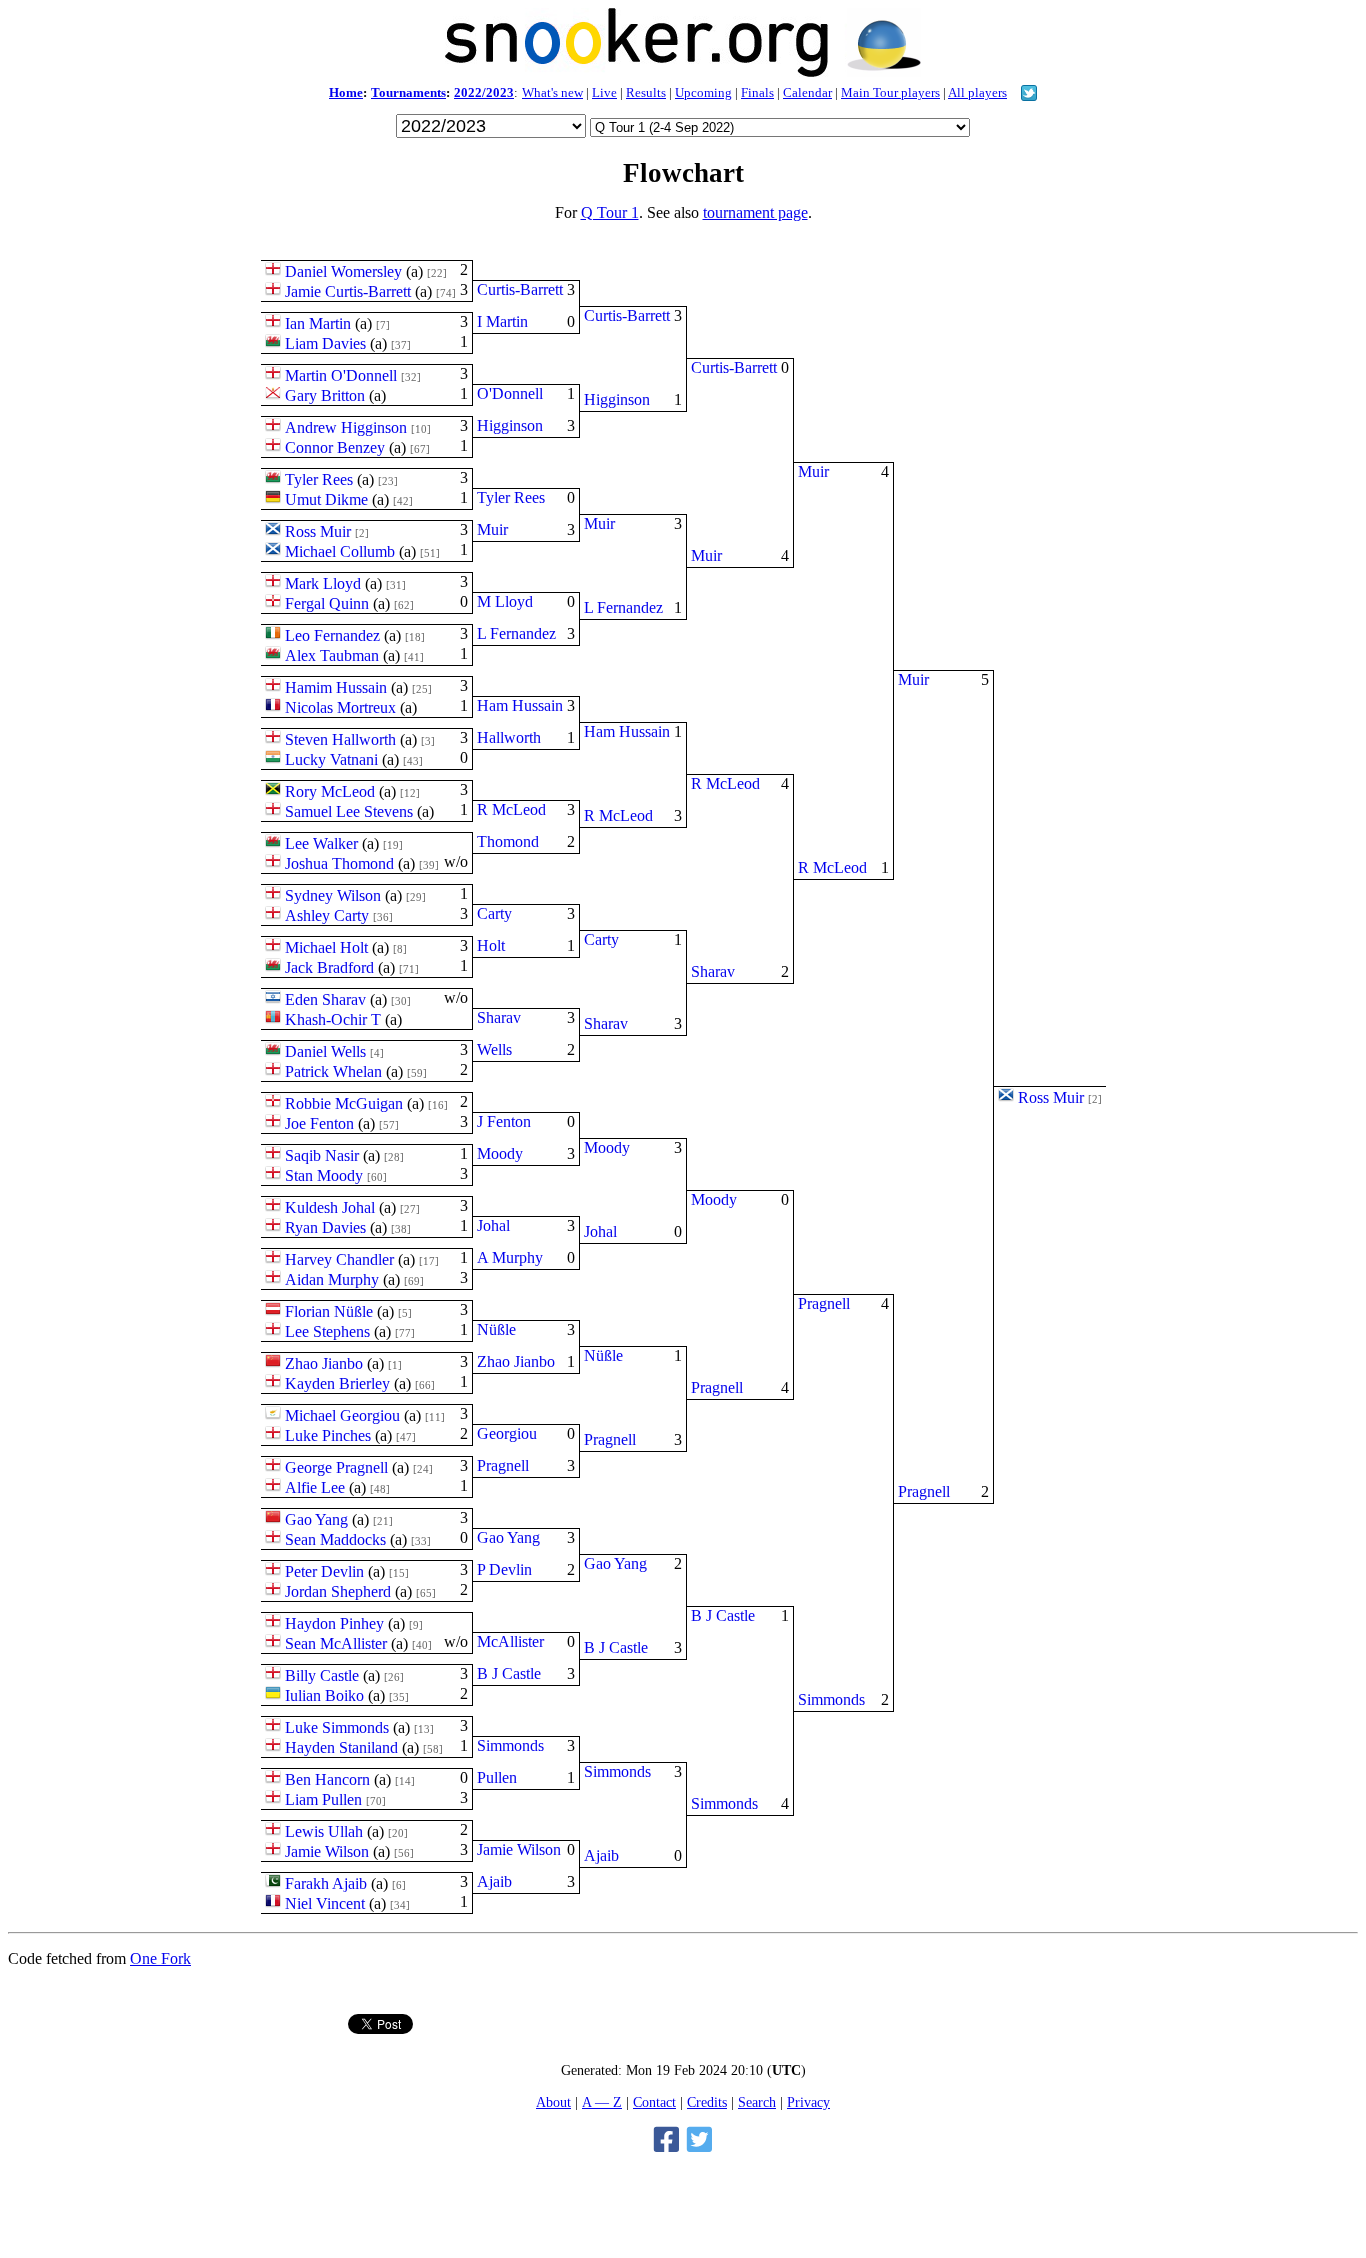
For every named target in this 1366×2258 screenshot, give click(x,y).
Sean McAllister (336, 1643)
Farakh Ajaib (326, 1883)
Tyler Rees (319, 479)
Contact (654, 2102)
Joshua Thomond (339, 863)
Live (604, 92)
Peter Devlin (324, 1571)
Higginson (510, 425)
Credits (707, 2102)
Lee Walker (321, 843)
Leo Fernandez (332, 635)
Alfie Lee (315, 1487)
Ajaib (494, 1881)
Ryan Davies (325, 1227)
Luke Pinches (328, 1435)
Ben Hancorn (327, 1779)
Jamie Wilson (327, 1851)
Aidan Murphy (332, 1279)
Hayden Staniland (341, 1747)
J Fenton (504, 1121)
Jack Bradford (329, 967)
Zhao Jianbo (324, 1363)
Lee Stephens (327, 1331)
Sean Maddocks (335, 1539)
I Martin (502, 321)
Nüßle (496, 1329)
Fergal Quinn (327, 603)
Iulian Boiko (324, 1695)
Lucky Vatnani (331, 759)
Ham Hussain (520, 705)
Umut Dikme (326, 499)
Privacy (808, 2102)
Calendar (807, 92)
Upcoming (703, 92)
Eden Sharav (325, 999)
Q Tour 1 (610, 212)
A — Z (602, 2102)
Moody (500, 1153)
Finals (757, 92)
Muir (492, 529)
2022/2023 (484, 92)
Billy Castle (322, 1675)
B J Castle (509, 1673)
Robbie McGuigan (344, 1103)
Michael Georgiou (342, 1415)
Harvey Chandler (339, 1259)
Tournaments (408, 92)
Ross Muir (318, 531)
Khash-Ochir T (333, 1019)
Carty (494, 913)
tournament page (755, 212)
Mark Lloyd (323, 583)
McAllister (510, 1641)
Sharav (499, 1017)
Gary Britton (325, 395)
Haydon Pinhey (334, 1623)
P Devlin (504, 1569)
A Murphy (510, 1257)
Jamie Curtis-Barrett (348, 291)
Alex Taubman (332, 655)
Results (646, 92)
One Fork (160, 1958)
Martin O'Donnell (341, 375)
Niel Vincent (325, 1903)
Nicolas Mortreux (340, 707)
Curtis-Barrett (520, 289)
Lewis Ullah (324, 1831)
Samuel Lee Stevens (349, 811)
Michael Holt (326, 947)
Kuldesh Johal (330, 1207)
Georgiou (507, 1433)
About (553, 2102)
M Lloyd (505, 601)
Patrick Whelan (333, 1071)
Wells (494, 1049)
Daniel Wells (325, 1051)
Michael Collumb (340, 551)
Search (757, 2102)
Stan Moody (324, 1175)
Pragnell (503, 1465)
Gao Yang (316, 1519)
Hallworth (509, 737)
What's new (552, 92)
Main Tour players (890, 92)
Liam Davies (325, 343)
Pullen (497, 1777)
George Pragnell (336, 1467)
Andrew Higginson (346, 427)
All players (977, 92)
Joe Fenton (319, 1123)
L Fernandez (516, 633)
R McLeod (511, 809)
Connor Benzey (335, 447)
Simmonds (510, 1745)
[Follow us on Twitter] (1029, 95)
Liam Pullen (323, 1799)
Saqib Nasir (322, 1155)
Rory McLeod (330, 791)
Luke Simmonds (337, 1727)
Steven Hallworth (340, 739)
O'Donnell (510, 393)
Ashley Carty (327, 915)
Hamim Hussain (336, 687)
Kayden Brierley (337, 1383)
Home (346, 92)
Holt (491, 945)
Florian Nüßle (329, 1311)
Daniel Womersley (343, 271)
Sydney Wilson (333, 895)
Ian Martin (318, 323)
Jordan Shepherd (338, 1591)
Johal (493, 1225)
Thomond (508, 841)
